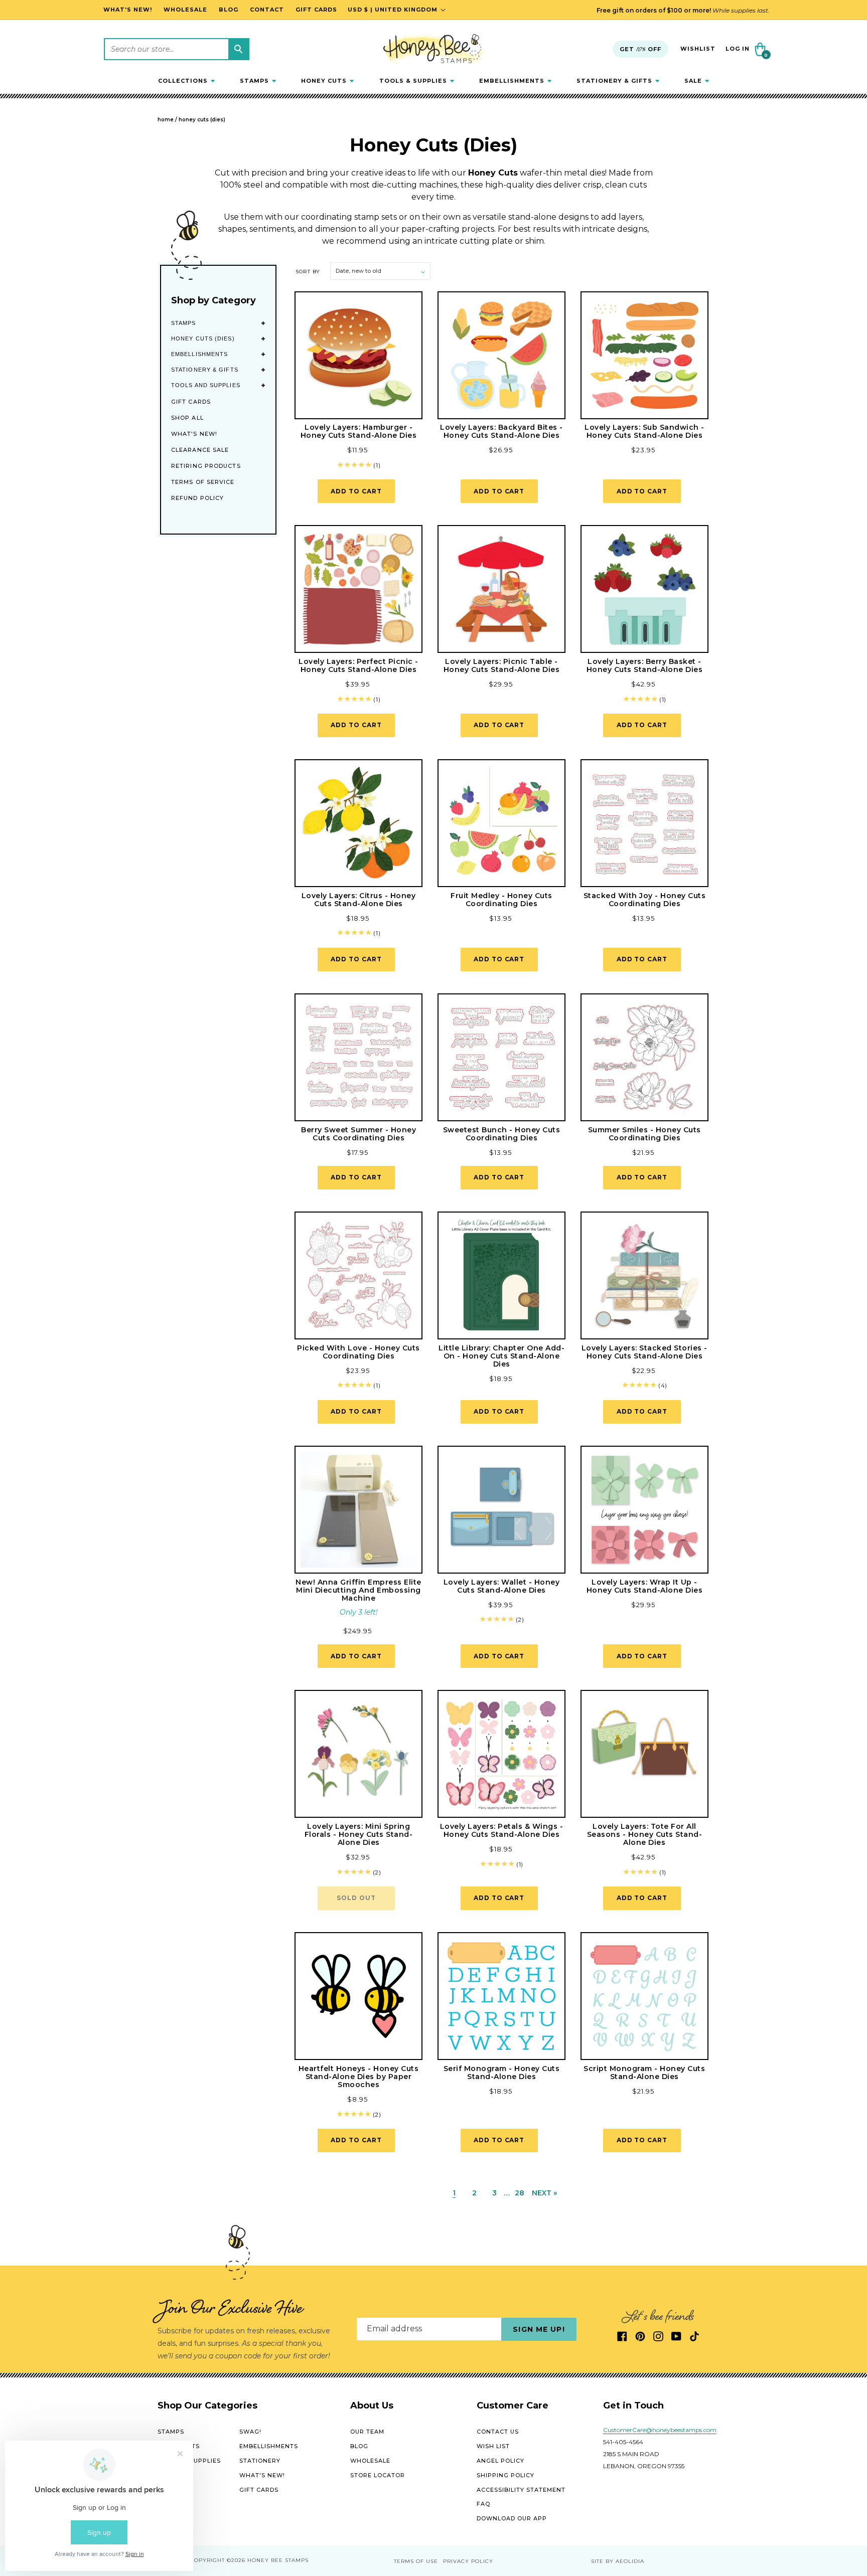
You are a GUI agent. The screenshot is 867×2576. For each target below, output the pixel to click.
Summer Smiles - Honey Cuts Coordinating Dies (644, 1134)
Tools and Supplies (206, 385)
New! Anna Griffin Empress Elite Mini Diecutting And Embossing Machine (358, 1590)
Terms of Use (416, 2561)
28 (520, 2193)
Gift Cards (191, 402)
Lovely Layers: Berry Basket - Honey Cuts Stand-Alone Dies (645, 665)
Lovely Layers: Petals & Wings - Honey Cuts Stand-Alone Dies (502, 1830)
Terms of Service (203, 482)
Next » (544, 2193)
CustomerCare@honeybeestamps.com (660, 2430)
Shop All (187, 418)
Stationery (260, 2461)
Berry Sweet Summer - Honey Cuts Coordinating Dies (358, 1134)
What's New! (194, 434)
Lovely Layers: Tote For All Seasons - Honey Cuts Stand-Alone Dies (645, 1834)
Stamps (184, 323)
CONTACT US (498, 2432)
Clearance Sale (200, 450)
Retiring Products (206, 466)
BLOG (359, 2446)
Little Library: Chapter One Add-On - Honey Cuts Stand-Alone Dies (501, 1356)
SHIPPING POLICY (505, 2475)
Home (166, 120)
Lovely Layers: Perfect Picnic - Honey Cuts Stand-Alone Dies (358, 665)
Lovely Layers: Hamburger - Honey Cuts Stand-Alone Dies (359, 431)
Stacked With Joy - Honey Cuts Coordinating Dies (645, 900)
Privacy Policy (468, 2561)
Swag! (250, 2432)
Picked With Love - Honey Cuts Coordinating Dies (358, 1352)
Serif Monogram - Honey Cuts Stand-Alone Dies (502, 2073)
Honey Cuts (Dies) (202, 120)
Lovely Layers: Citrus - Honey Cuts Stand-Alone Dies (359, 900)
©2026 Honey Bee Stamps (268, 2561)
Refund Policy (197, 498)
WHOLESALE (370, 2461)
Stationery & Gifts (205, 370)
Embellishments (199, 354)
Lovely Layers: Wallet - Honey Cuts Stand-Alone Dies (502, 1586)
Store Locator (378, 2475)
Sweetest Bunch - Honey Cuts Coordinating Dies (502, 1134)
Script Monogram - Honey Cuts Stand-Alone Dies (644, 2073)
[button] (186, 81)
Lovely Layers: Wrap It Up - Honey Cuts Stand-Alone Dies (645, 1586)
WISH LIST (493, 2446)
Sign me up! (539, 2329)
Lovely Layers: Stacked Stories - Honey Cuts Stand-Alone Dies (644, 1352)
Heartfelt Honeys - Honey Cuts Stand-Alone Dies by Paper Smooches (359, 2077)
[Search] (238, 49)
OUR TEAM (367, 2432)
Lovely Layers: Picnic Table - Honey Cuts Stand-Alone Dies (502, 665)
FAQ (483, 2504)
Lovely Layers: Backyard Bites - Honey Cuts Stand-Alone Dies (501, 431)
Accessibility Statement (521, 2490)
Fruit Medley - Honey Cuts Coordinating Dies (501, 900)
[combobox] (177, 49)
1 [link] (454, 2193)
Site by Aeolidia (618, 2561)
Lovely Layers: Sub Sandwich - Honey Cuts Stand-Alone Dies (644, 431)
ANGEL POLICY (500, 2461)
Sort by (308, 272)
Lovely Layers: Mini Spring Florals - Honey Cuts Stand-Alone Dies (359, 1834)
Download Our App (512, 2518)
